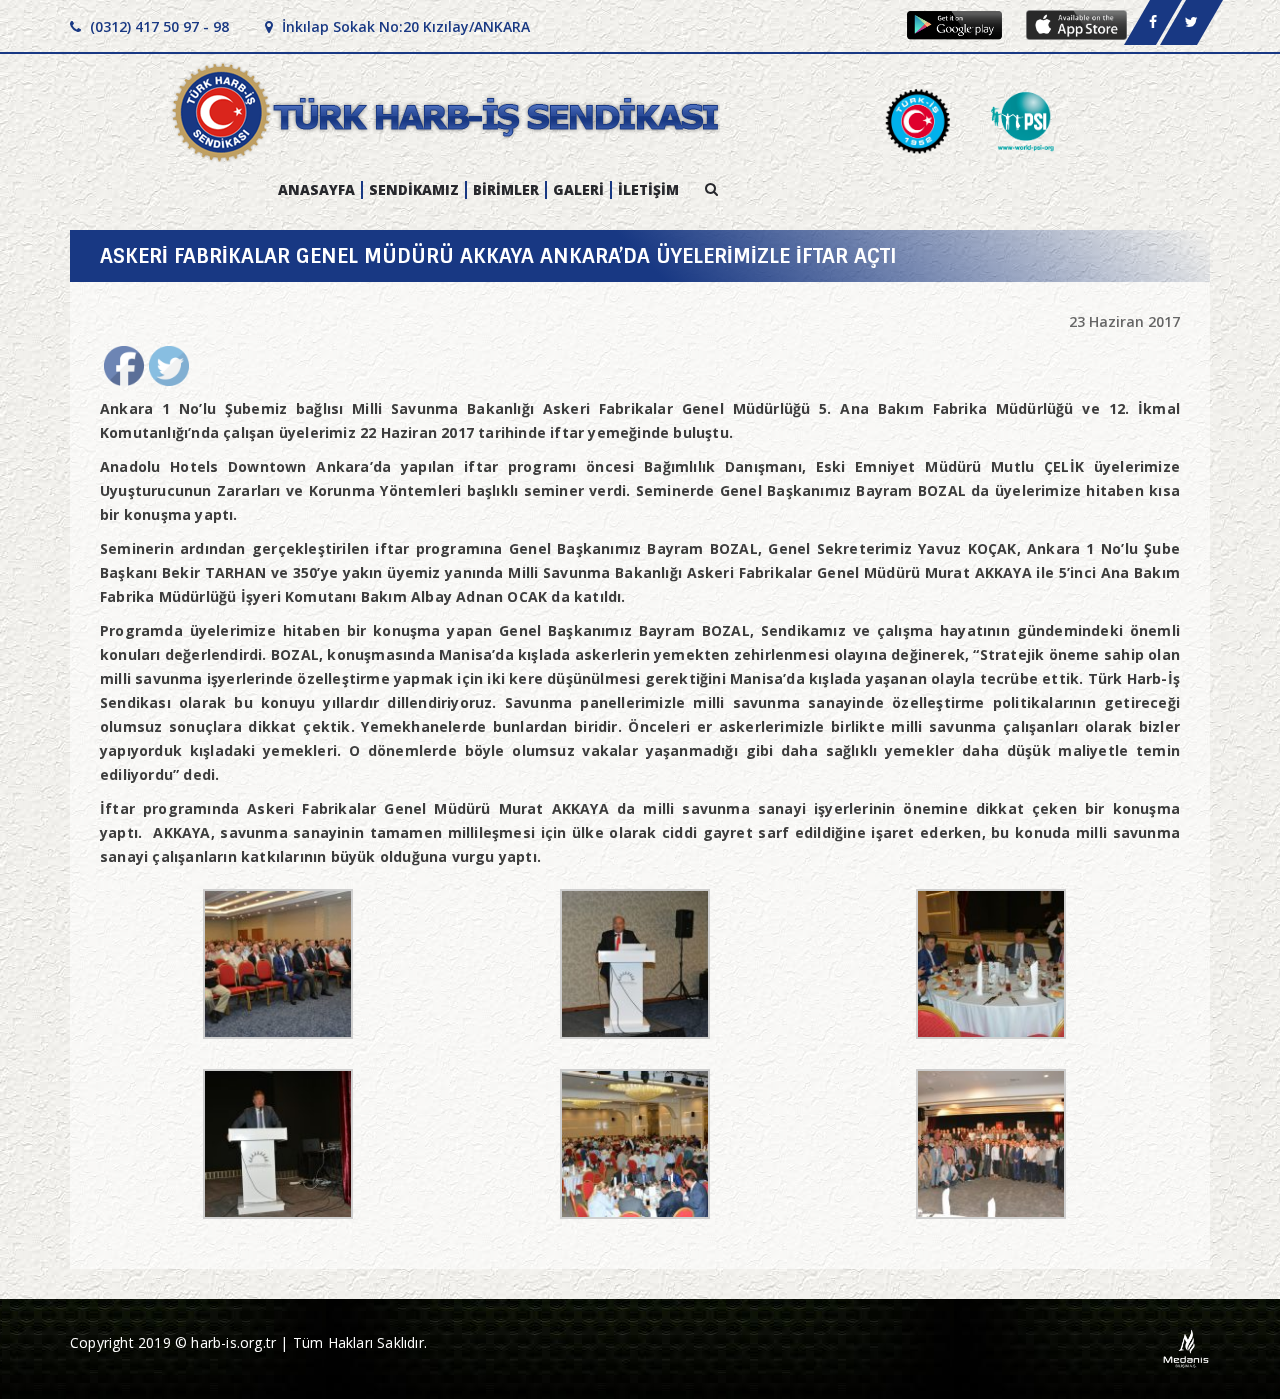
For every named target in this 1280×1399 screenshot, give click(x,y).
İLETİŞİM (648, 190)
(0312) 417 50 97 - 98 (157, 26)
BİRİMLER (506, 190)
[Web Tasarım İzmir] (1186, 1347)
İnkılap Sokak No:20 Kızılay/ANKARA (404, 26)
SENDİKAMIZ (414, 190)
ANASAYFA (316, 190)
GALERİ (578, 190)
